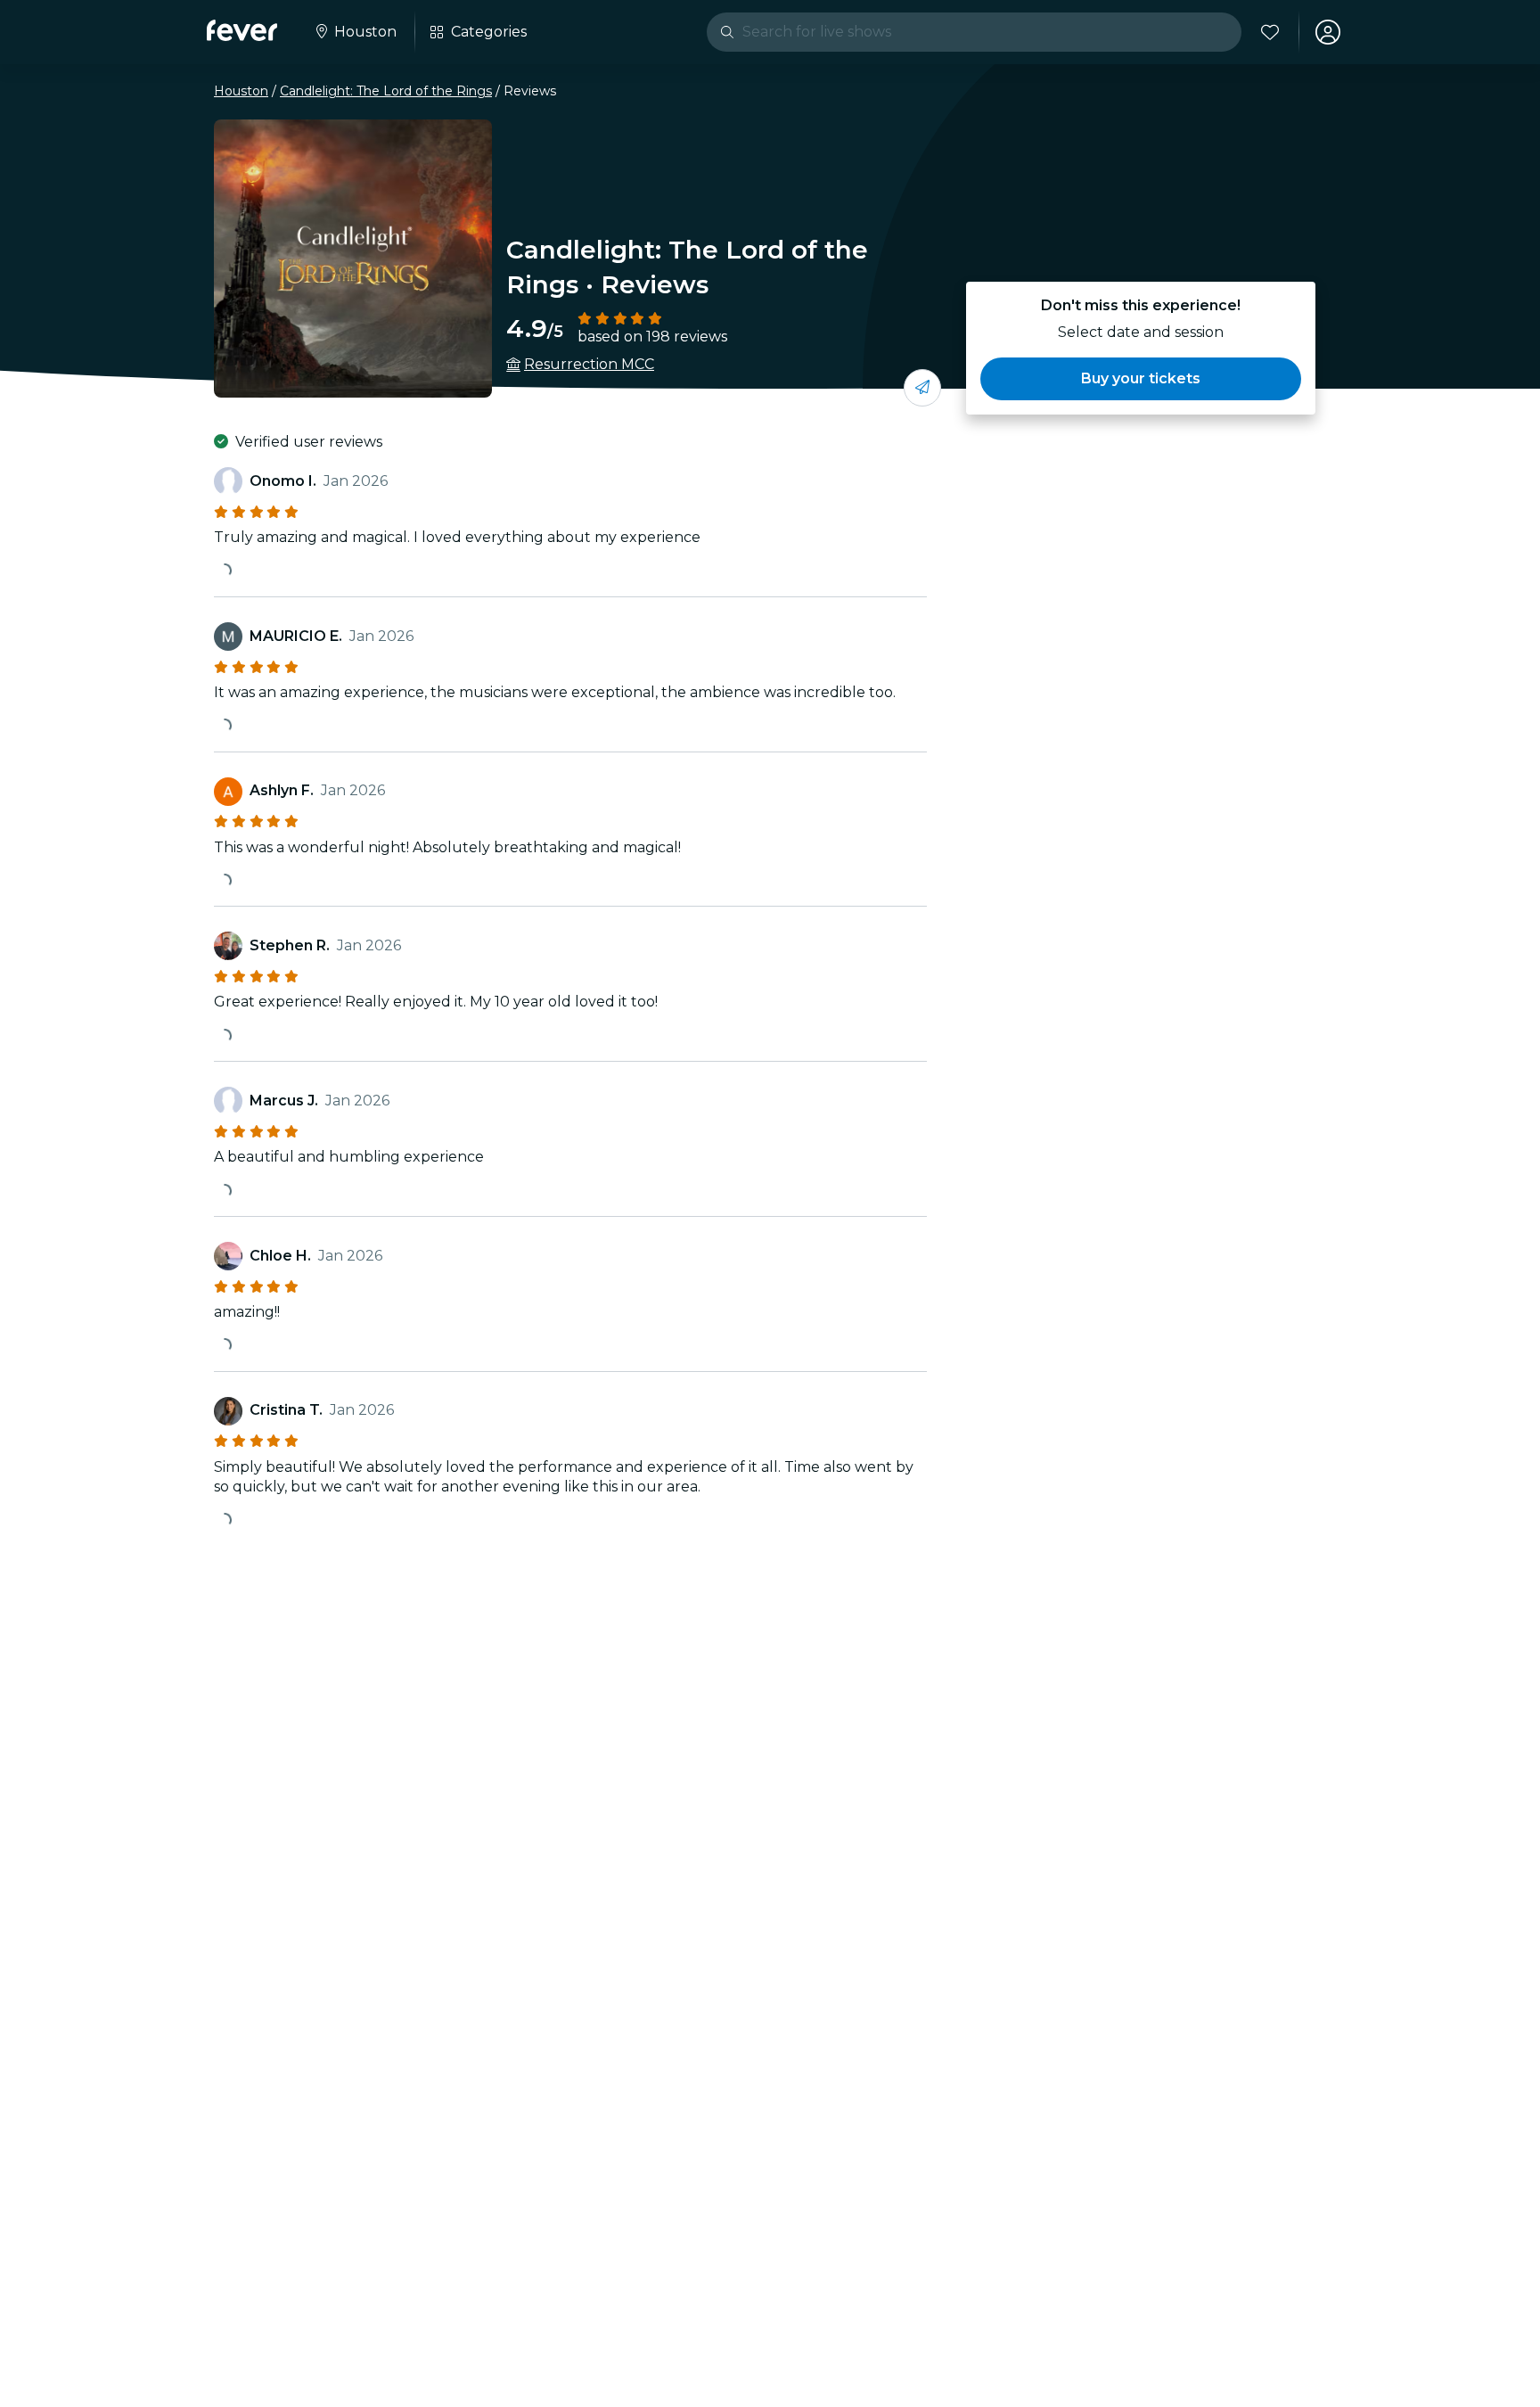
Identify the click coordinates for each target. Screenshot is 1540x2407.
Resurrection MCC (589, 364)
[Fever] (242, 30)
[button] (1141, 379)
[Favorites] (1270, 32)
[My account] (1328, 32)
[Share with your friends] (922, 388)
